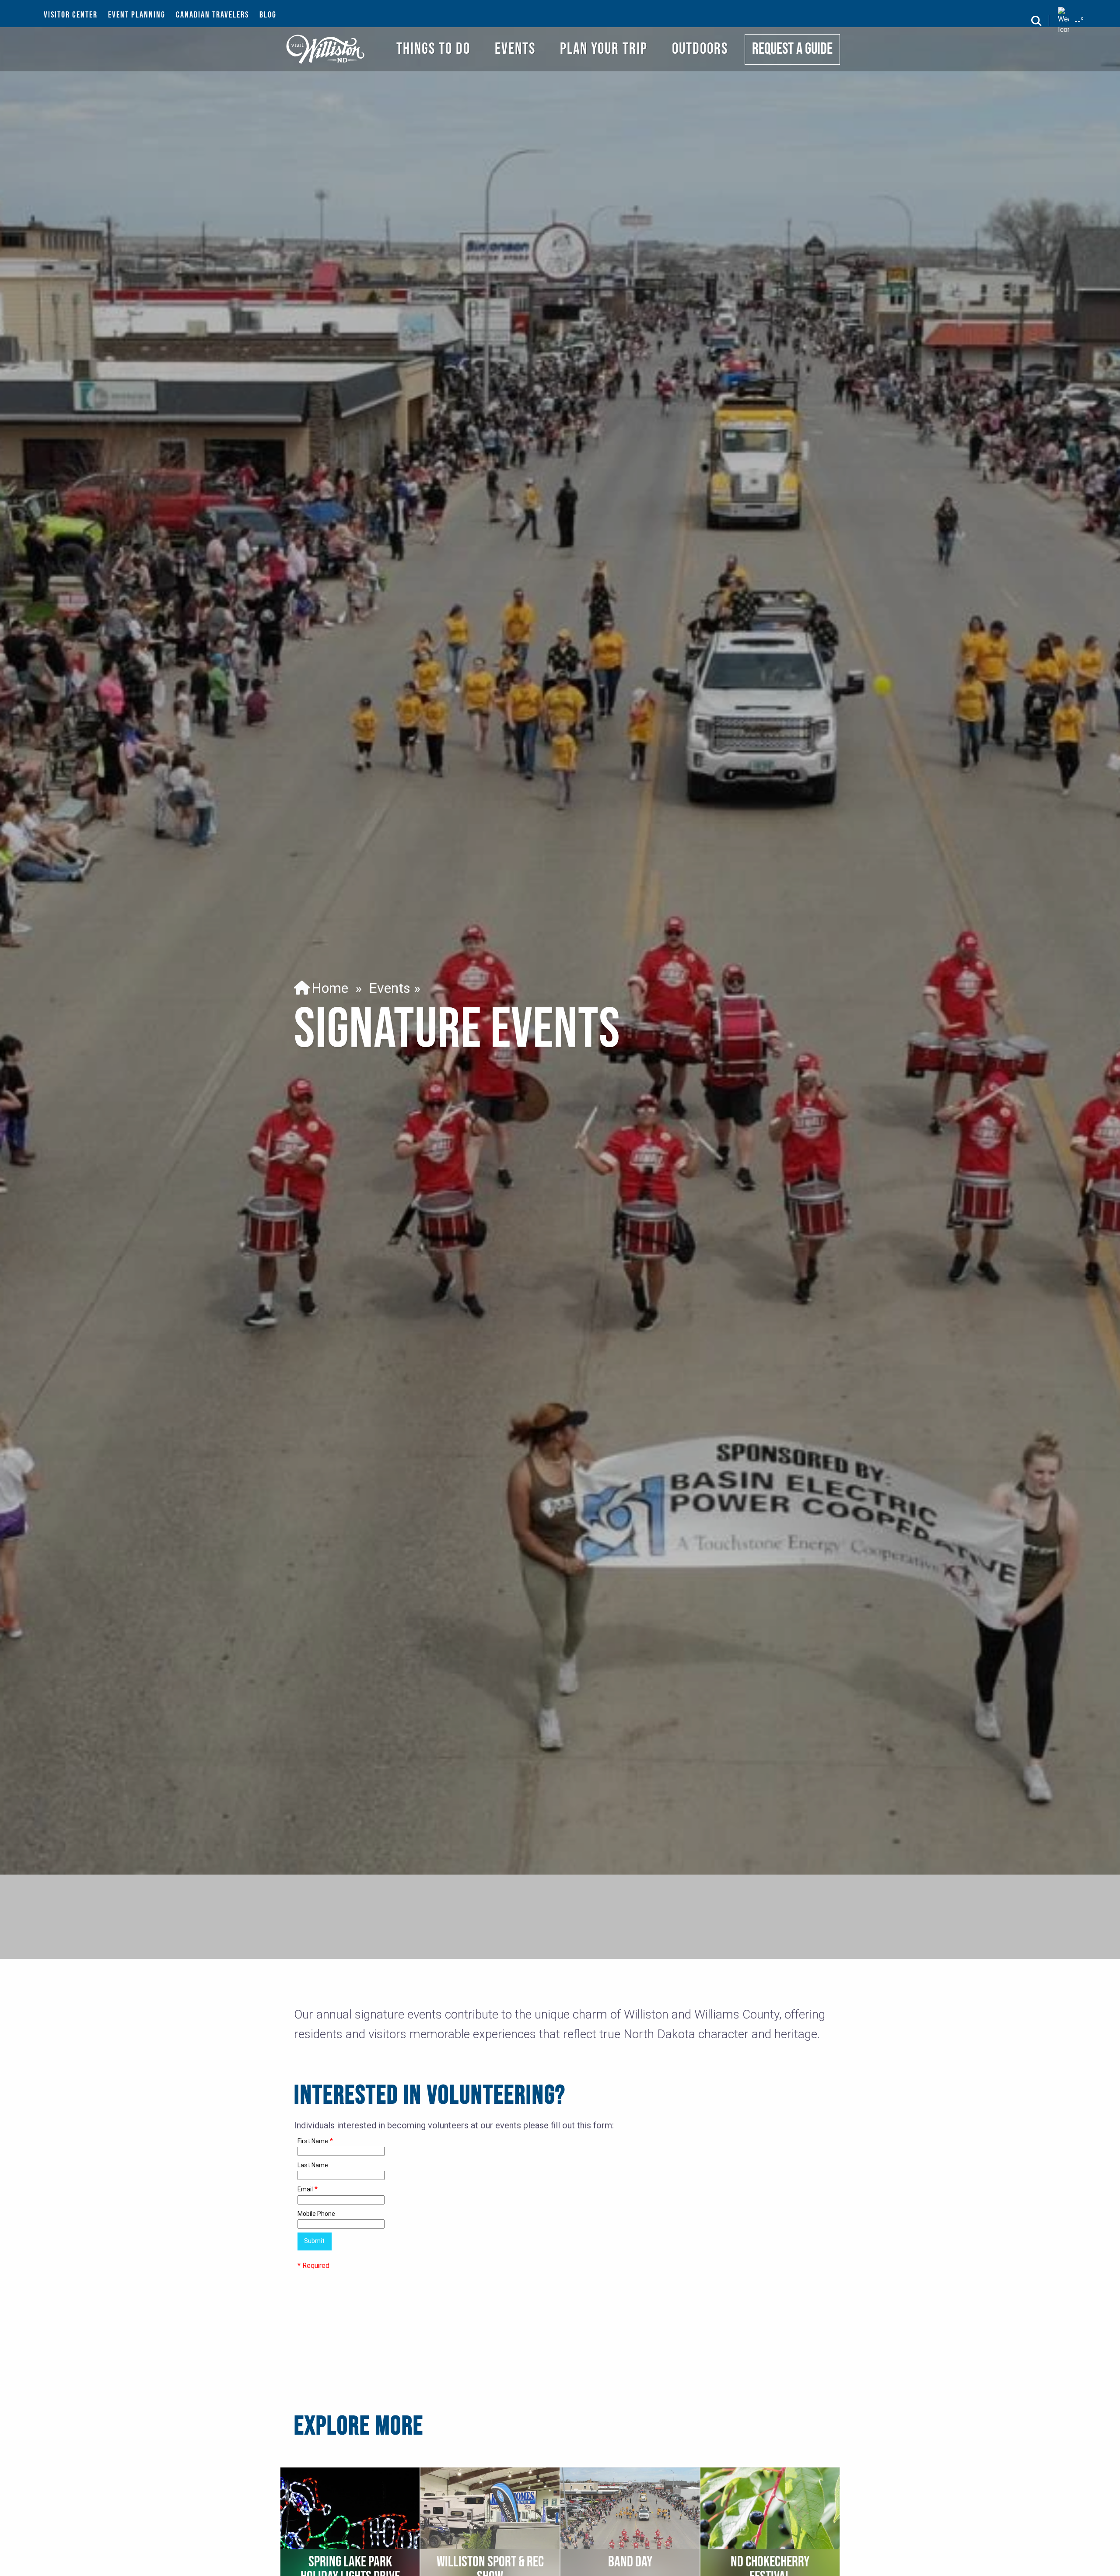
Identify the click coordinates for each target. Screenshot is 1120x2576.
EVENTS (515, 49)
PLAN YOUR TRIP (604, 49)
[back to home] (326, 49)
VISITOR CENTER (71, 15)
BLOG (268, 15)
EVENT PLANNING (137, 15)
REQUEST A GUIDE (792, 49)
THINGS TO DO (433, 49)
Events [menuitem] (390, 988)
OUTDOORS (700, 49)
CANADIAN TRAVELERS (212, 15)
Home (326, 988)
